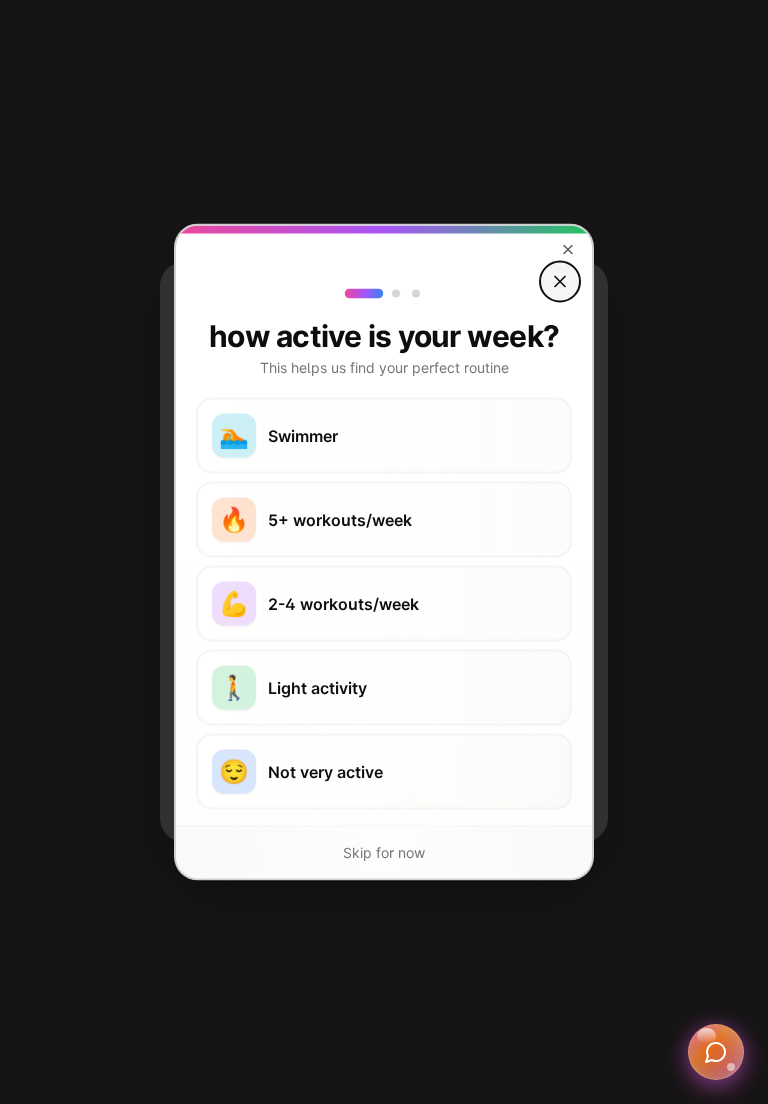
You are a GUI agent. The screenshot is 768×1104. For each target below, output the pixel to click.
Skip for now (384, 852)
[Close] (560, 282)
